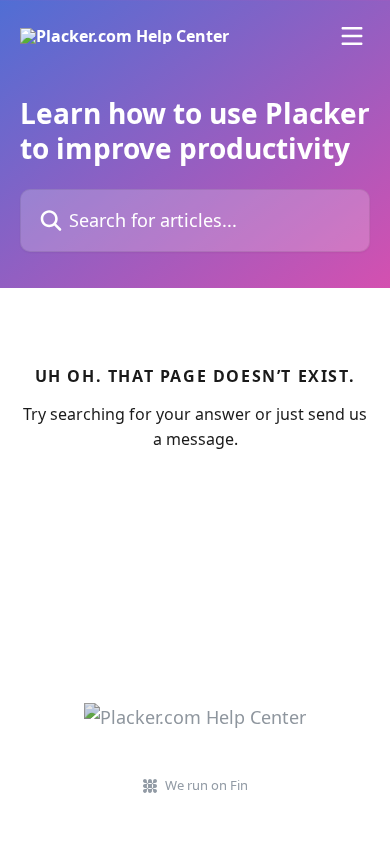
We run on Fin (206, 785)
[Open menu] (352, 36)
